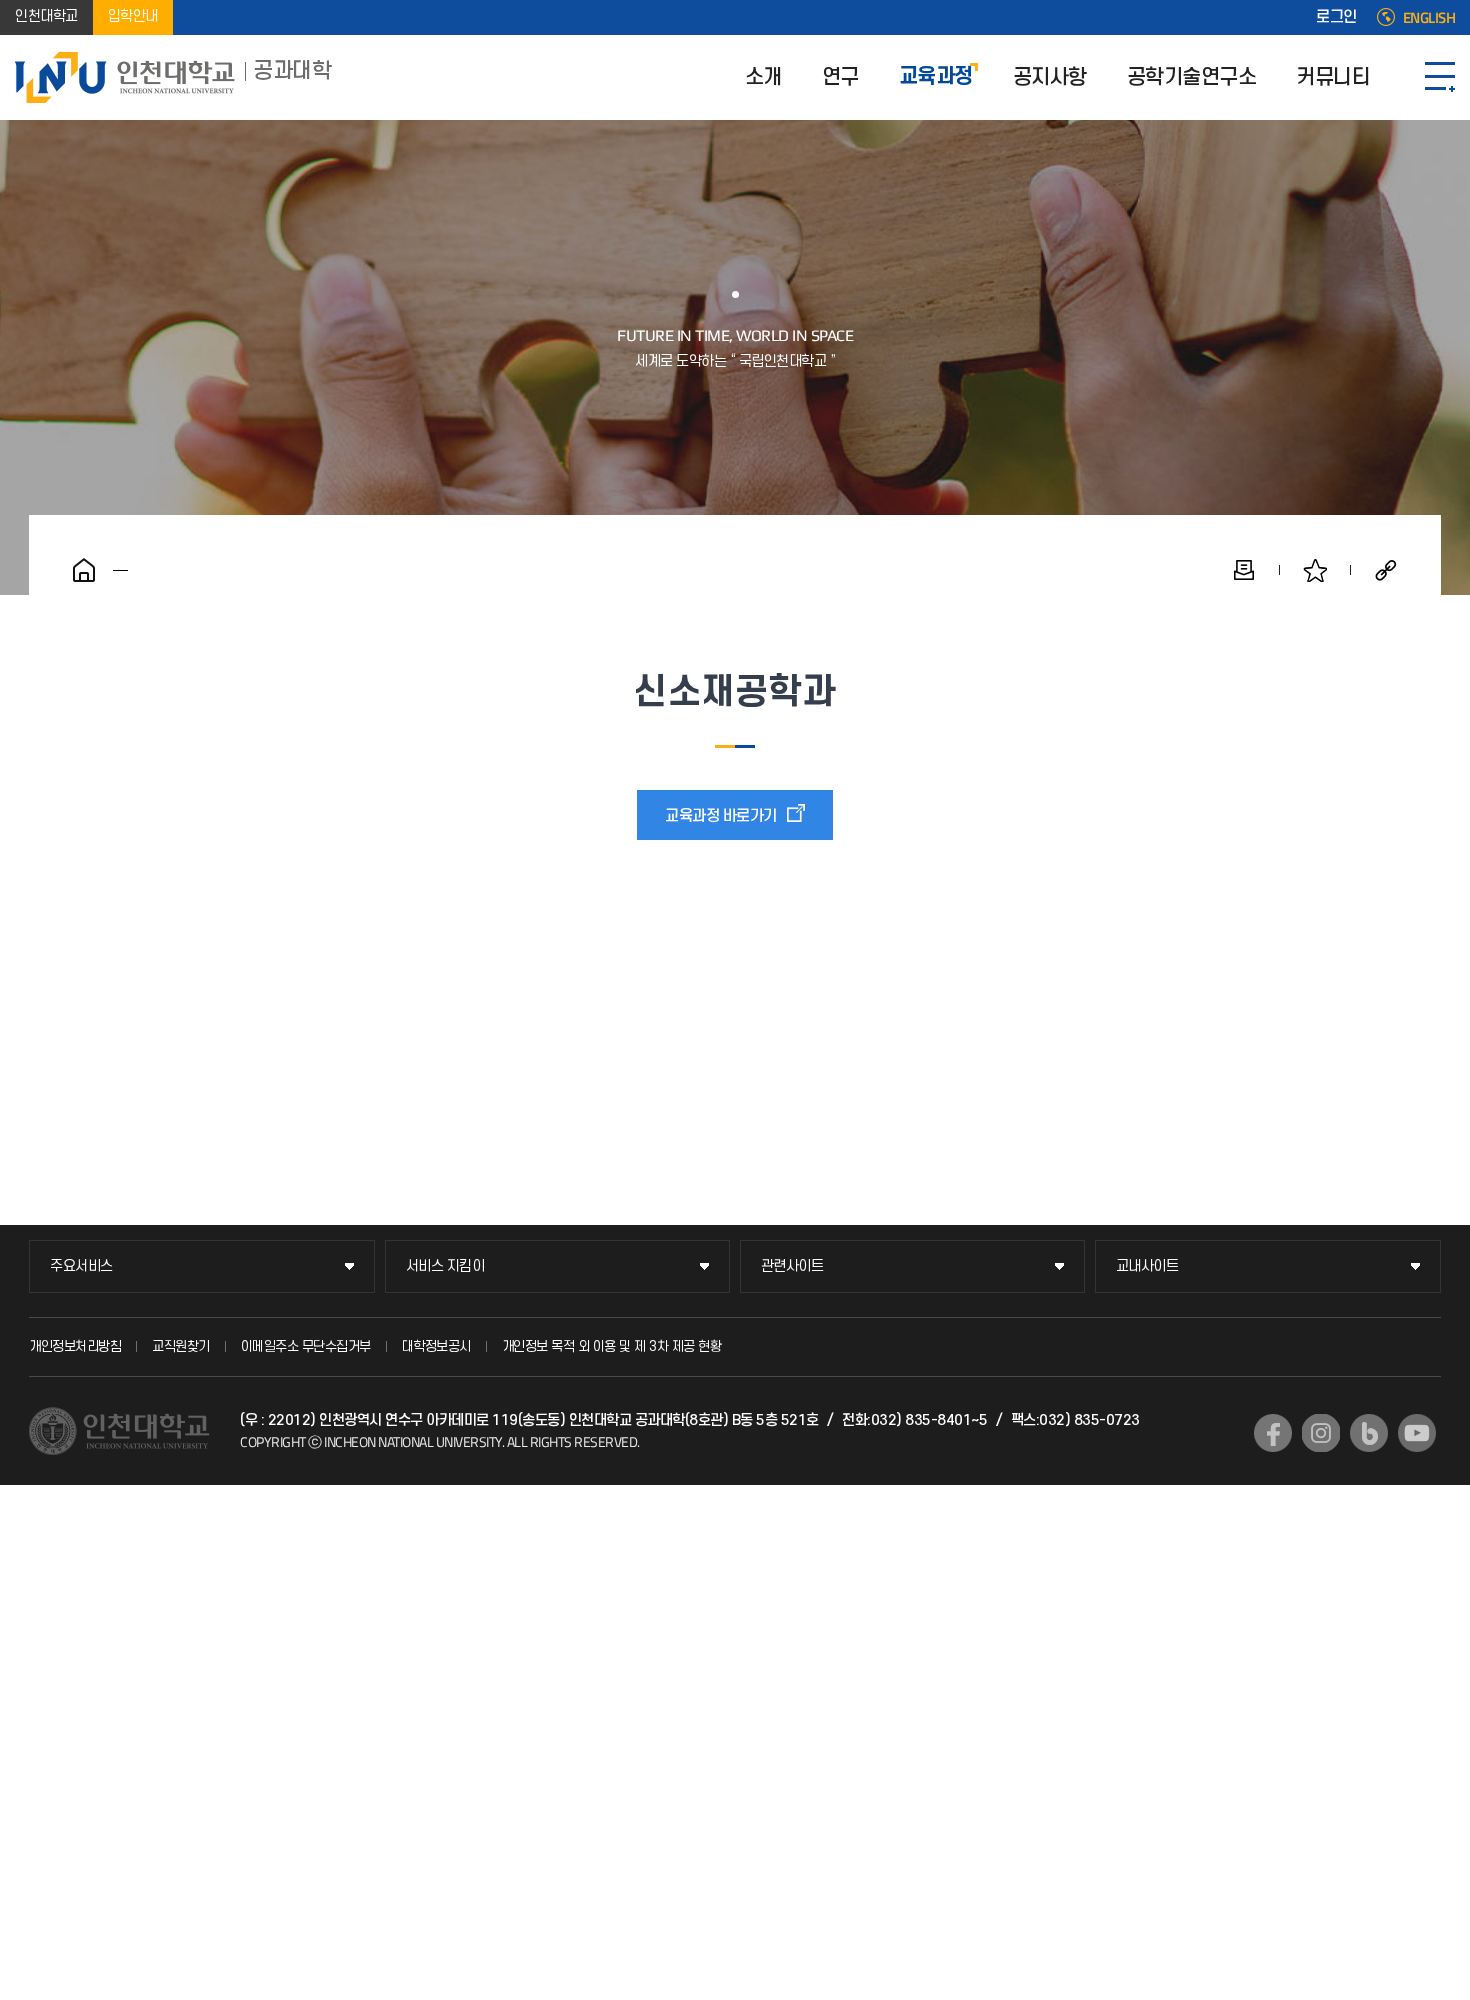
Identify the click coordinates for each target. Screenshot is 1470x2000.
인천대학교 (46, 17)
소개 (763, 77)
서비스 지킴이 (445, 1266)
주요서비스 (81, 1266)
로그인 (1336, 18)
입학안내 (133, 17)
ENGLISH (1429, 18)
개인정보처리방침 (75, 1346)
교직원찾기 (181, 1346)
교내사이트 (1147, 1266)
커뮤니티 (1333, 77)
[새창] (1273, 1433)
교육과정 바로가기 (721, 816)
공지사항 (1050, 77)
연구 (840, 77)
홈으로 (84, 570)
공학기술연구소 (1192, 77)
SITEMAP (1440, 77)
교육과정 (936, 77)
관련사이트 (792, 1266)
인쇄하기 (1244, 570)
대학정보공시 (436, 1346)
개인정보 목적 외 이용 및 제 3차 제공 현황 (612, 1346)
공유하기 (1386, 570)
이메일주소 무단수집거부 (306, 1346)
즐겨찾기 (1315, 570)
